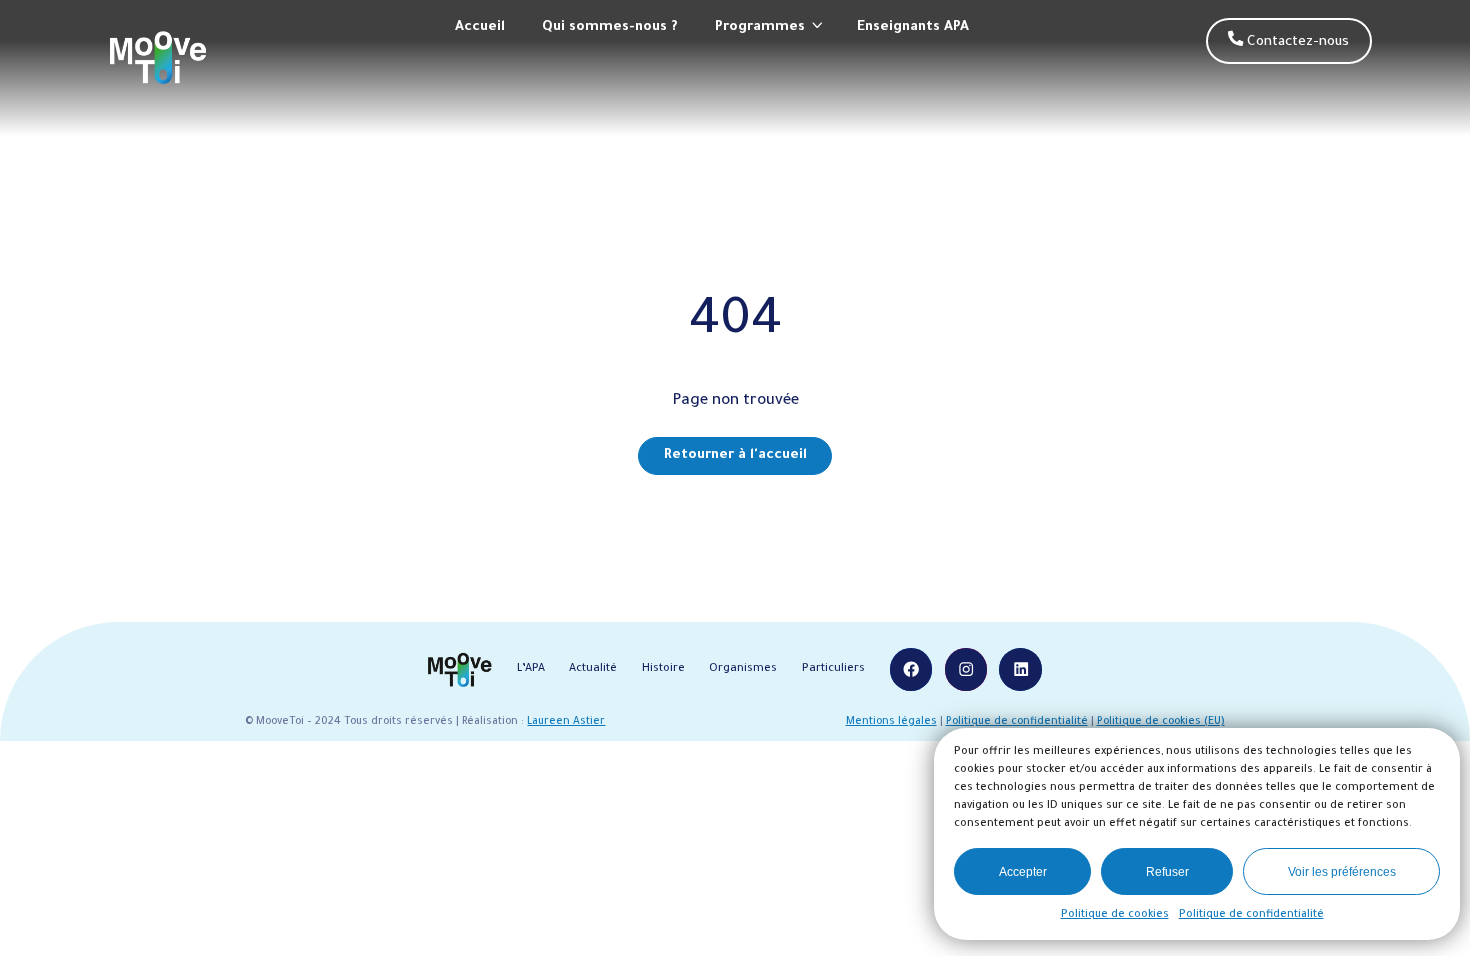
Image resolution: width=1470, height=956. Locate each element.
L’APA (531, 669)
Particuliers (833, 669)
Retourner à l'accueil (735, 455)
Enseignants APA (913, 27)
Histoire (663, 669)
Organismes (743, 669)
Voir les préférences (1342, 872)
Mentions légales (891, 722)
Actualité (593, 669)
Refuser (1167, 872)
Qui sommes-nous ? (610, 27)
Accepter (1023, 872)
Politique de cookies (1115, 915)
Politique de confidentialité (1251, 915)
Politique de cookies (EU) (1161, 722)
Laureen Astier (566, 722)
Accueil (480, 27)
